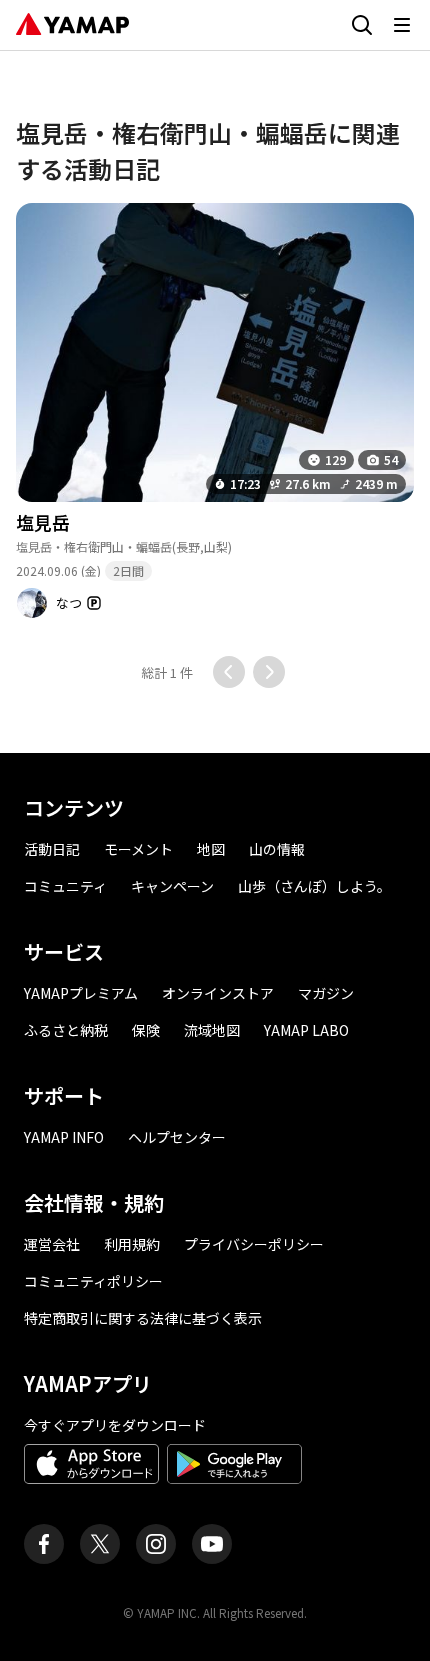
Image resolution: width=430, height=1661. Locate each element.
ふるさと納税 (66, 1030)
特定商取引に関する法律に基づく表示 (143, 1318)
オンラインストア (218, 993)
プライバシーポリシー (254, 1244)
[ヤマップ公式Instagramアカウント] (156, 1544)
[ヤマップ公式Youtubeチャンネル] (212, 1544)
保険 (146, 1030)
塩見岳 (43, 522)
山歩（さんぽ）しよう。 (314, 886)
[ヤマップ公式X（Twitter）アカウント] (100, 1544)
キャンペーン (172, 886)
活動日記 (52, 849)
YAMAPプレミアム (81, 993)
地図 (211, 849)
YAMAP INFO (64, 1137)
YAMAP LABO (306, 1030)
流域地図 (212, 1030)
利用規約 (132, 1244)
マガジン (326, 993)
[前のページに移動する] (229, 672)
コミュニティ (65, 886)
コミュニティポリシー (93, 1281)
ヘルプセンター (177, 1137)
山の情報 (277, 849)
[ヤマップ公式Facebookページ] (44, 1544)
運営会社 (52, 1244)
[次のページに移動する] (269, 672)
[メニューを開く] (402, 25)
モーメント (138, 849)
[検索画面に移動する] (362, 25)
